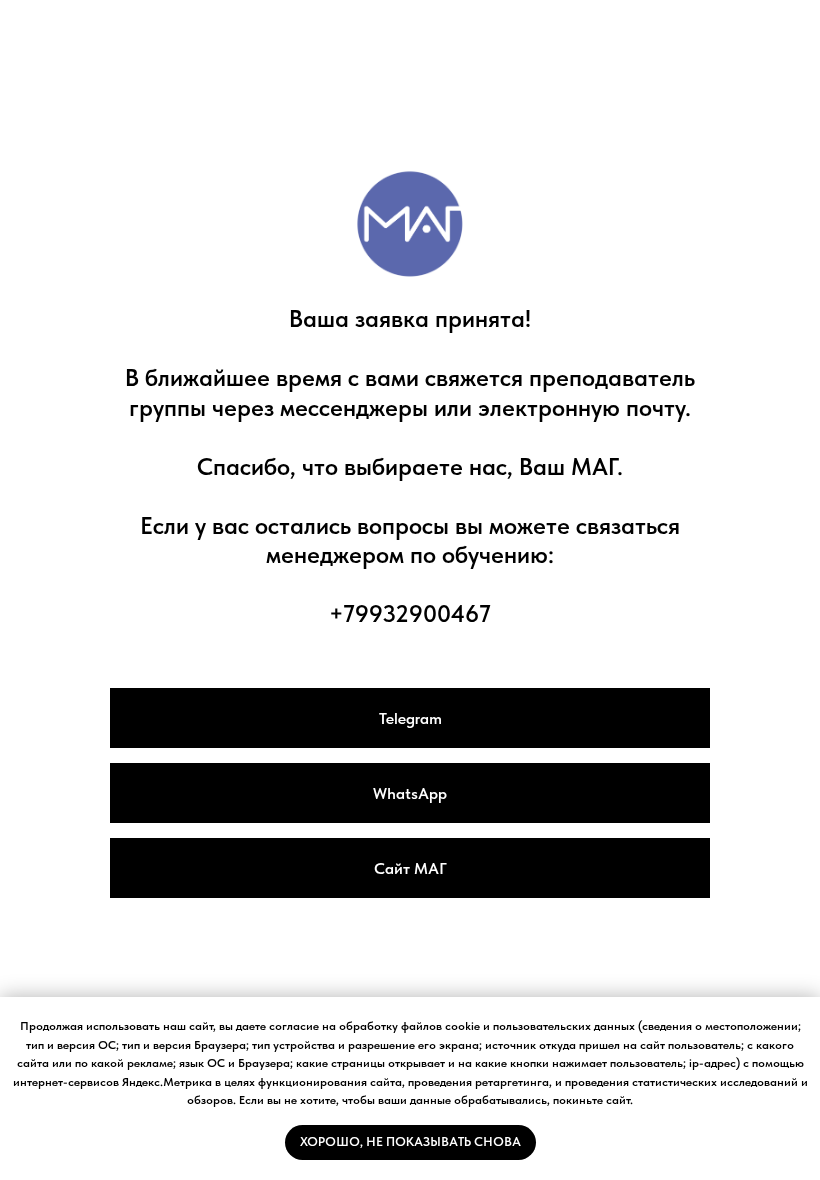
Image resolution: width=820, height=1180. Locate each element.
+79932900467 (410, 613)
